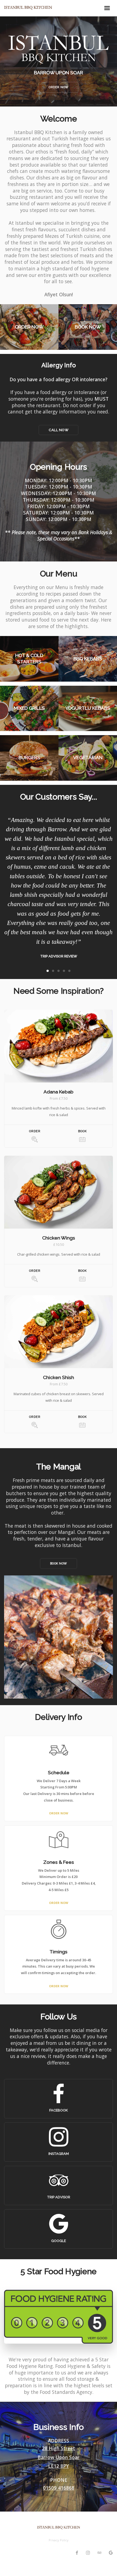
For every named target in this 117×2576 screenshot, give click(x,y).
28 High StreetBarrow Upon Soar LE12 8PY (59, 2457)
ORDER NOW (59, 1813)
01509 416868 (59, 2488)
